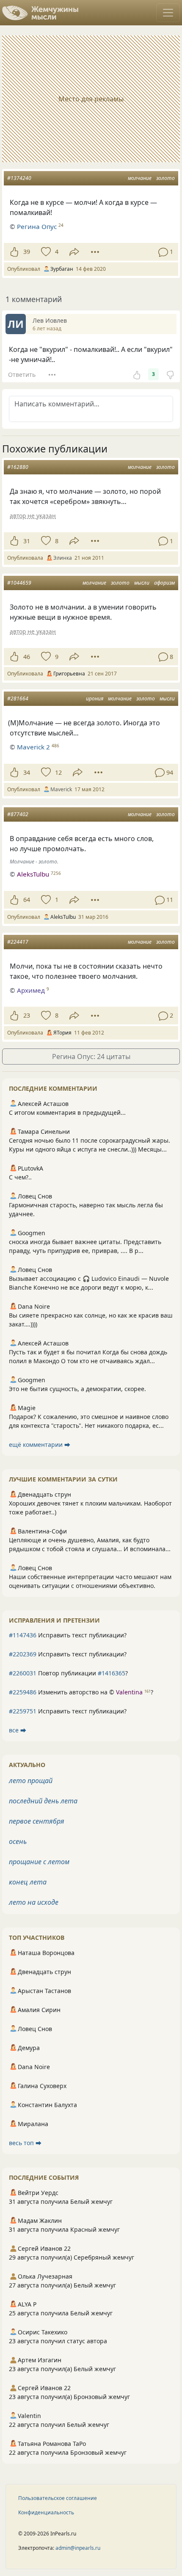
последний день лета (43, 1801)
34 (27, 772)
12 (58, 772)
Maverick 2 (33, 747)
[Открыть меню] (168, 13)
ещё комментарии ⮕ (40, 1445)
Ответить (22, 374)
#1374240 (19, 178)
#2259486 (23, 1692)
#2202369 (23, 1654)
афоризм (164, 583)
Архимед (31, 990)
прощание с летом (39, 1862)
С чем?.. (20, 1177)
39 (27, 252)
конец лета (28, 1882)
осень (18, 1841)
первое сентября (37, 1821)
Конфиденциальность (46, 2512)
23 (27, 1015)
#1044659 (19, 583)
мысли (142, 583)
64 (27, 900)
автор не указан (33, 516)
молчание (140, 178)
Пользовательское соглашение (58, 2498)
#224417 (18, 942)
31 (27, 541)
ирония (95, 698)
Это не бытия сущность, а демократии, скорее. (77, 1389)
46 (27, 657)
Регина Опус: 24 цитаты (91, 1057)
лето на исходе (34, 1902)
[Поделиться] (74, 252)
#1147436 (23, 1635)
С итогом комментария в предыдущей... (67, 1112)
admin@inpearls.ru (78, 2548)
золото (165, 178)
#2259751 (23, 1711)
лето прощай (31, 1781)
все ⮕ (18, 1730)
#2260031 (23, 1673)
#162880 (18, 467)
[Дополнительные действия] (95, 252)
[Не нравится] (170, 374)
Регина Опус (37, 226)
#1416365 (112, 1673)
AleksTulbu (33, 874)
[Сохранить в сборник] (45, 252)
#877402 (18, 814)
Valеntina (129, 1692)
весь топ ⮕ (25, 2143)
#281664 (18, 698)
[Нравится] (14, 252)
